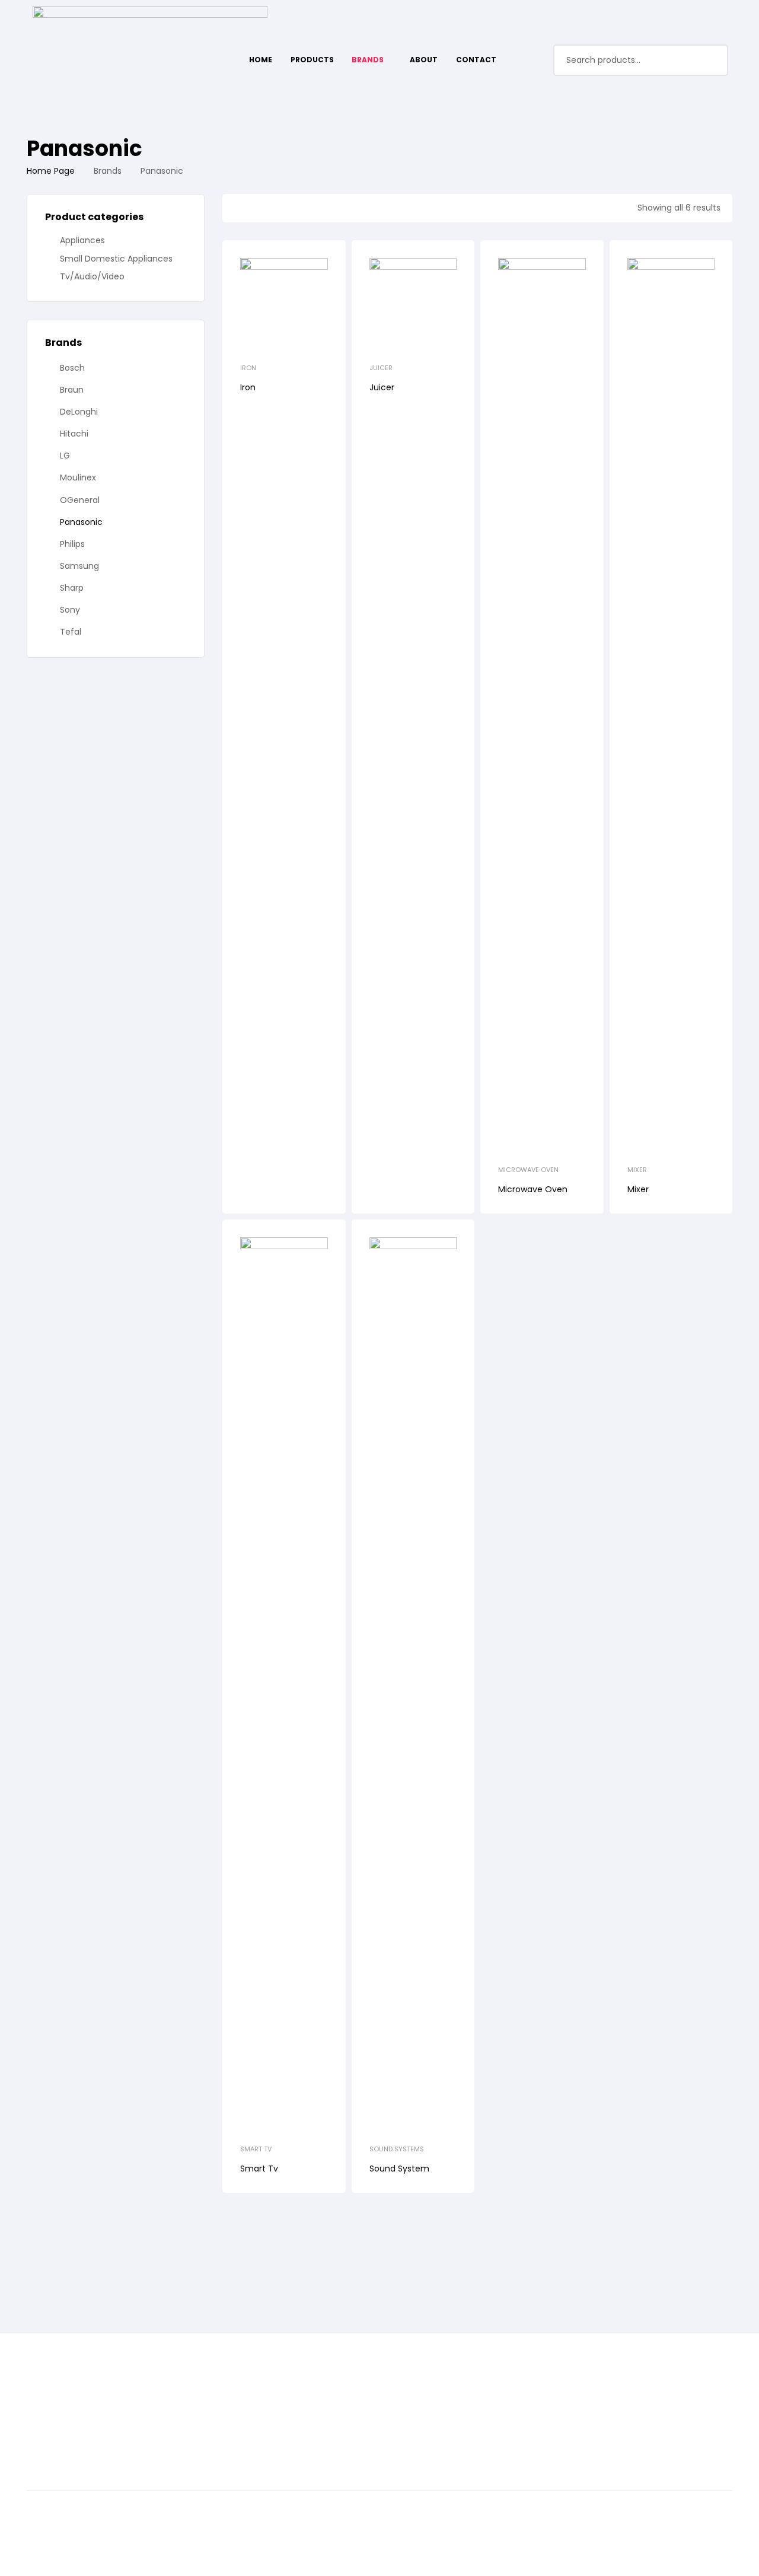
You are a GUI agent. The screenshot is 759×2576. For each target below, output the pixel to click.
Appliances (82, 240)
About (41, 2427)
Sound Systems (397, 2149)
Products (48, 2411)
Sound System (399, 2169)
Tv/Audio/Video (92, 276)
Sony (70, 610)
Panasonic (81, 522)
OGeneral (80, 500)
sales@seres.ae (298, 2439)
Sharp (72, 588)
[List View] (238, 208)
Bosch (72, 368)
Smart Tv (256, 2149)
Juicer (381, 368)
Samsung (79, 566)
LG (65, 456)
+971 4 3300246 (298, 2417)
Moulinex (78, 477)
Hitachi (74, 434)
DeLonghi (79, 412)
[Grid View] (259, 208)
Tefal (71, 632)
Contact (46, 2443)
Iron (248, 368)
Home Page (51, 171)
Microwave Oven (528, 1170)
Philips (72, 544)
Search (712, 60)
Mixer (637, 1170)
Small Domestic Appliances (116, 259)
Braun (72, 390)
